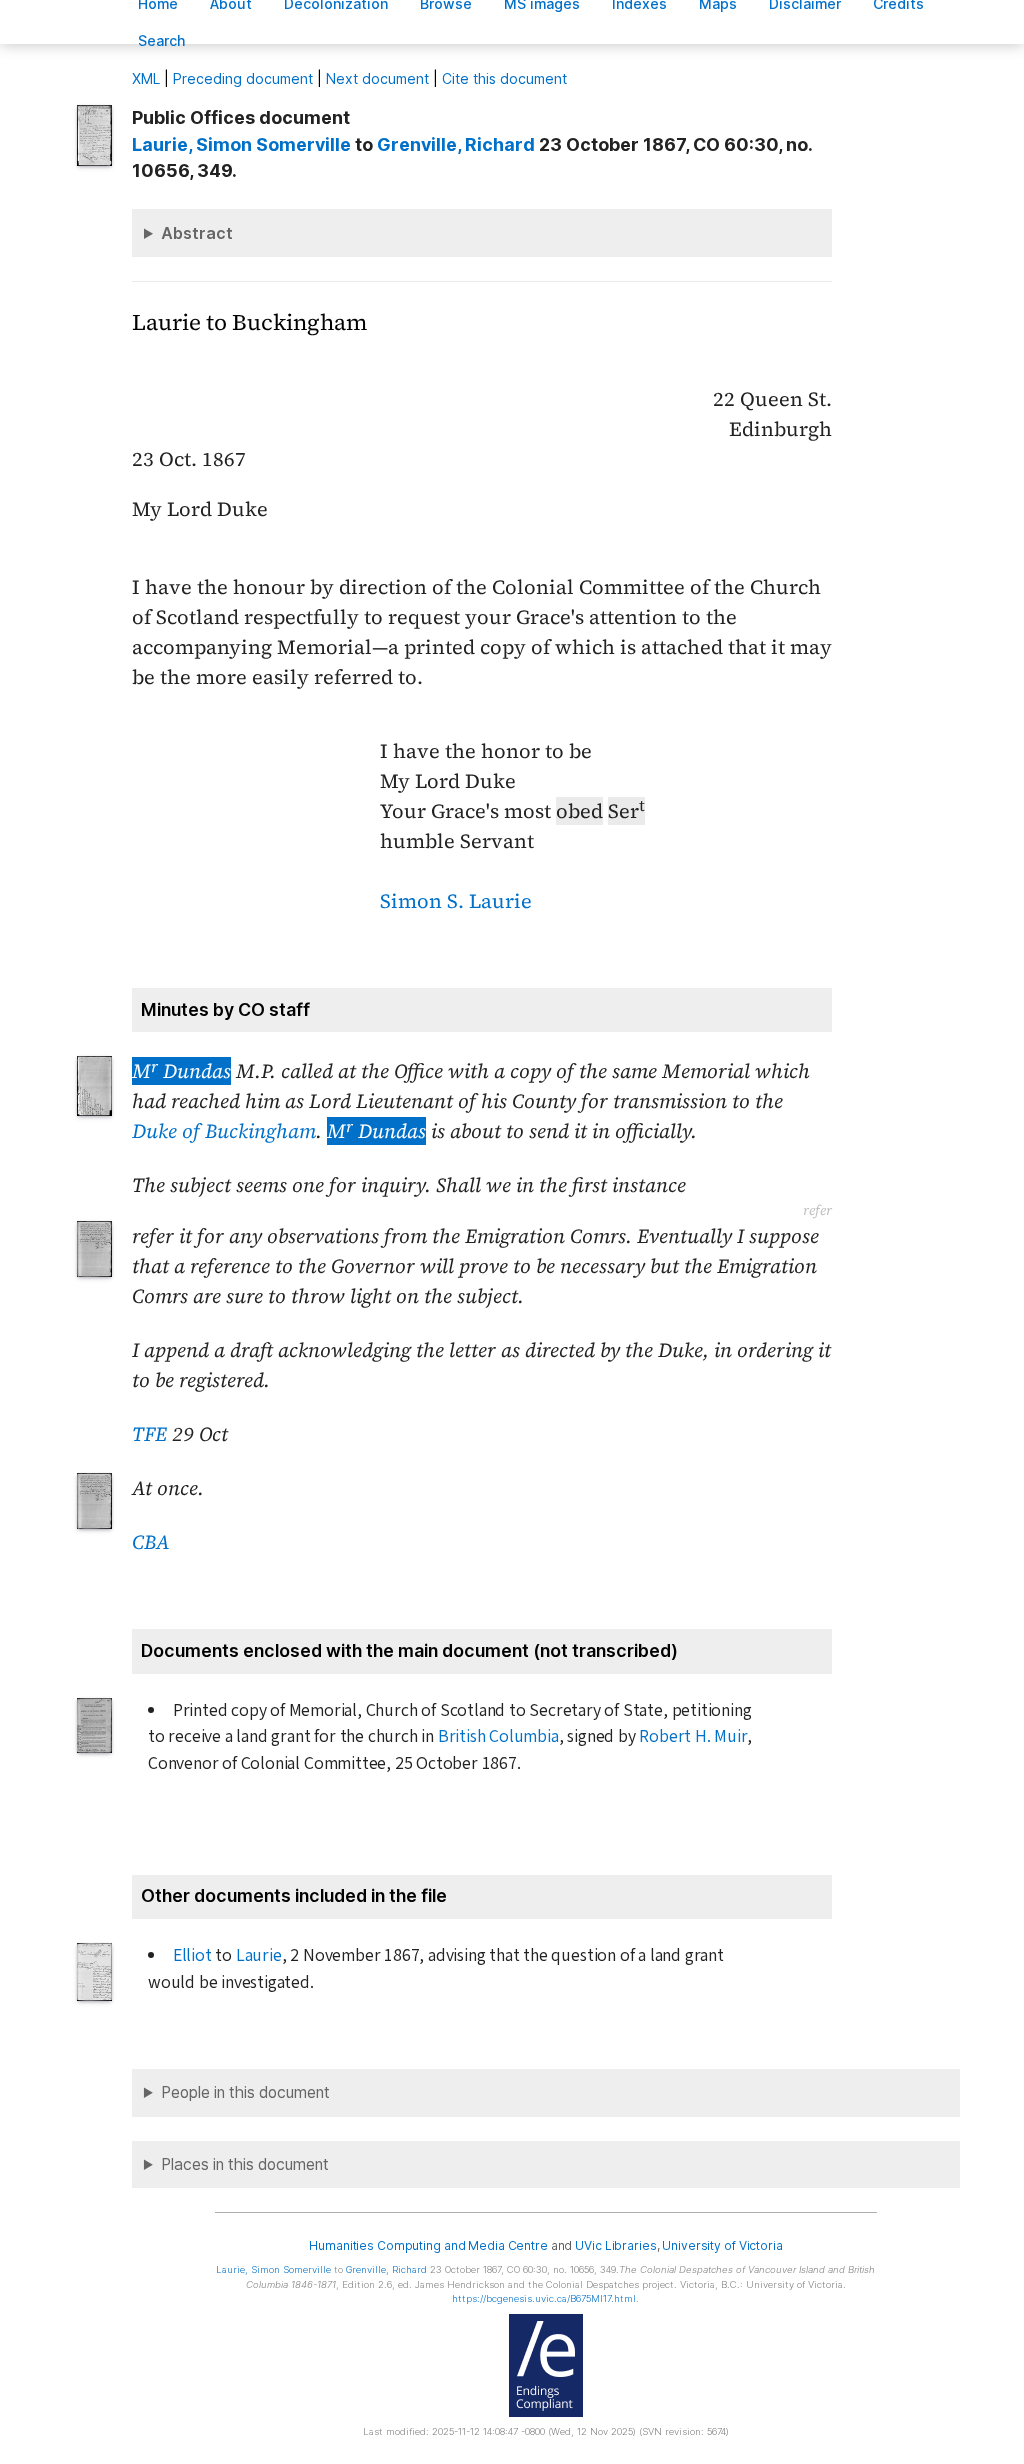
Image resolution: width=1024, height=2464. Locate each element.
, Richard (456, 144)
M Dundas (181, 1071)
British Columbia (498, 1736)
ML (146, 78)
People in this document (245, 2092)
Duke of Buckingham (224, 1131)
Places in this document (245, 2164)
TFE (149, 1434)
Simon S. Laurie (456, 901)
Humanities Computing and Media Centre (428, 2245)
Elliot (192, 1955)
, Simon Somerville (241, 144)
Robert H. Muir (692, 1736)
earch (162, 40)
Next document (377, 78)
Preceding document (243, 78)
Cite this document (504, 78)
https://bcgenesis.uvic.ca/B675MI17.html (544, 2298)
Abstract (197, 233)
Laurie (259, 1955)
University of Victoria (722, 2245)
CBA (151, 1542)
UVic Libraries (615, 2245)
